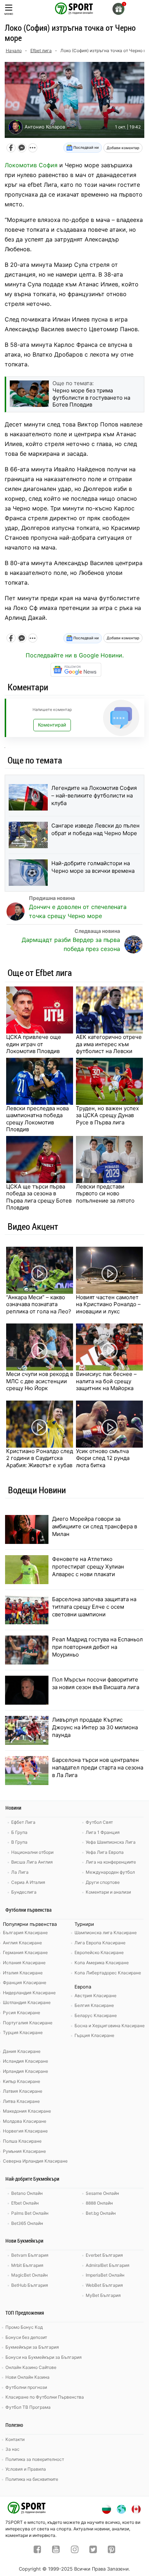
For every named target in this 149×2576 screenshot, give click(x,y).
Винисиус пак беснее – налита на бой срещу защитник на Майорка (106, 1381)
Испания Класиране (24, 1963)
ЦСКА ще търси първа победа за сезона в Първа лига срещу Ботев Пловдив (39, 1197)
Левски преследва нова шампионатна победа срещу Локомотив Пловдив (37, 1119)
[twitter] (93, 2550)
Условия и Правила (26, 2469)
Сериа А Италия (28, 1882)
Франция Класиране (25, 1982)
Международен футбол (110, 1872)
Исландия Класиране (25, 2061)
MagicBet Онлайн (29, 2275)
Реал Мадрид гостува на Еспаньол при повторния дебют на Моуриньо (97, 1647)
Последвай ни (86, 147)
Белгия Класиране (94, 2005)
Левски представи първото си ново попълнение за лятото (105, 1194)
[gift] (118, 9)
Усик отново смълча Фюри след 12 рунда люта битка (103, 1458)
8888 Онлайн (99, 2203)
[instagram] (75, 2550)
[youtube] (56, 2550)
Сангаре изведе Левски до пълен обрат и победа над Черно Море (95, 829)
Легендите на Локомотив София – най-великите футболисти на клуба (94, 795)
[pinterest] (112, 2550)
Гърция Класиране (94, 2035)
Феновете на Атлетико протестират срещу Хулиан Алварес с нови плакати (88, 1567)
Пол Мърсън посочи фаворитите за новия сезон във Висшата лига (96, 1683)
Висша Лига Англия (32, 1862)
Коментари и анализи (108, 1892)
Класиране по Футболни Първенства (45, 2397)
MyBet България (103, 2295)
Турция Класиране (23, 2032)
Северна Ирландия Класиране (35, 2161)
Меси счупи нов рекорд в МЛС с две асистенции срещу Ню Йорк (40, 1381)
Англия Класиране (22, 1943)
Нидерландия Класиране (29, 1993)
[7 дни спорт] (74, 8)
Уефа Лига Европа (105, 1852)
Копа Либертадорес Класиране (108, 1973)
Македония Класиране (27, 2111)
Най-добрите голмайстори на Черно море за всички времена (93, 867)
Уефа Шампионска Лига (111, 1842)
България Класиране (25, 1933)
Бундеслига (24, 1892)
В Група (19, 1842)
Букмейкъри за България (32, 2347)
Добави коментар (123, 148)
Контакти (15, 2439)
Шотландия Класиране (27, 2002)
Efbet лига (41, 50)
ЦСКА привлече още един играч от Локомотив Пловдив (34, 1044)
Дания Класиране (22, 2051)
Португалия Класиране (28, 2023)
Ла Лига (20, 1872)
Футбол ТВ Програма (28, 2407)
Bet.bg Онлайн (101, 2213)
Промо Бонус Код (24, 2327)
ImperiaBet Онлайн (105, 2275)
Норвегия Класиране (25, 2131)
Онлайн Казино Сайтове (31, 2367)
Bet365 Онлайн (27, 2223)
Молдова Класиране (25, 2121)
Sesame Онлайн (102, 2193)
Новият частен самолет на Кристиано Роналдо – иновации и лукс (108, 1304)
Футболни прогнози (26, 2387)
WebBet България (104, 2285)
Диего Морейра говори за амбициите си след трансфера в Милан (95, 1526)
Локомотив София (31, 165)
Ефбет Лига (23, 1822)
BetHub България (30, 2285)
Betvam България (30, 2255)
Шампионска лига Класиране (106, 1933)
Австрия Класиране (95, 1996)
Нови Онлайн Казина (27, 2377)
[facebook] (37, 2550)
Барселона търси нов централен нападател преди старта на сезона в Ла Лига (98, 1767)
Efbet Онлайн (25, 2203)
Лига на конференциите (111, 1862)
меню (9, 14)
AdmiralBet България (108, 2265)
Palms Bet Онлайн (30, 2213)
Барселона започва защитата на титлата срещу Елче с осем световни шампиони (94, 1607)
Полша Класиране (22, 2141)
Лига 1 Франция (103, 1832)
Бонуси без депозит (26, 2337)
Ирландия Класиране (25, 2071)
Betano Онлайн (27, 2193)
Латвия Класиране (23, 2091)
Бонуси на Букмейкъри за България (44, 2357)
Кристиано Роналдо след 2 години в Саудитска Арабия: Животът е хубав (40, 1458)
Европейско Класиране (99, 1952)
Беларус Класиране (96, 2015)
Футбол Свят (99, 1822)
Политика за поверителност (35, 2459)
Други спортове (103, 1882)
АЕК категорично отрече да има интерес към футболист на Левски (109, 1044)
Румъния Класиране (24, 2151)
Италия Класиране (23, 1973)
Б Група (19, 1832)
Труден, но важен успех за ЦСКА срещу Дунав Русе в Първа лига (107, 1115)
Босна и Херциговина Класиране (110, 2026)
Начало (14, 50)
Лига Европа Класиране (100, 1943)
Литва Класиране (21, 2101)
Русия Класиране (22, 2013)
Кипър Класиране (22, 2081)
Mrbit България (27, 2265)
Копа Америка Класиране (102, 1963)
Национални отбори (32, 1852)
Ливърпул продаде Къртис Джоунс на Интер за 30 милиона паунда (95, 1727)
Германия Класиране (25, 1952)
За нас (12, 2449)
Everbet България (104, 2255)
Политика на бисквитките (32, 2479)
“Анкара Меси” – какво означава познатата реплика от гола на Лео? (39, 1304)
